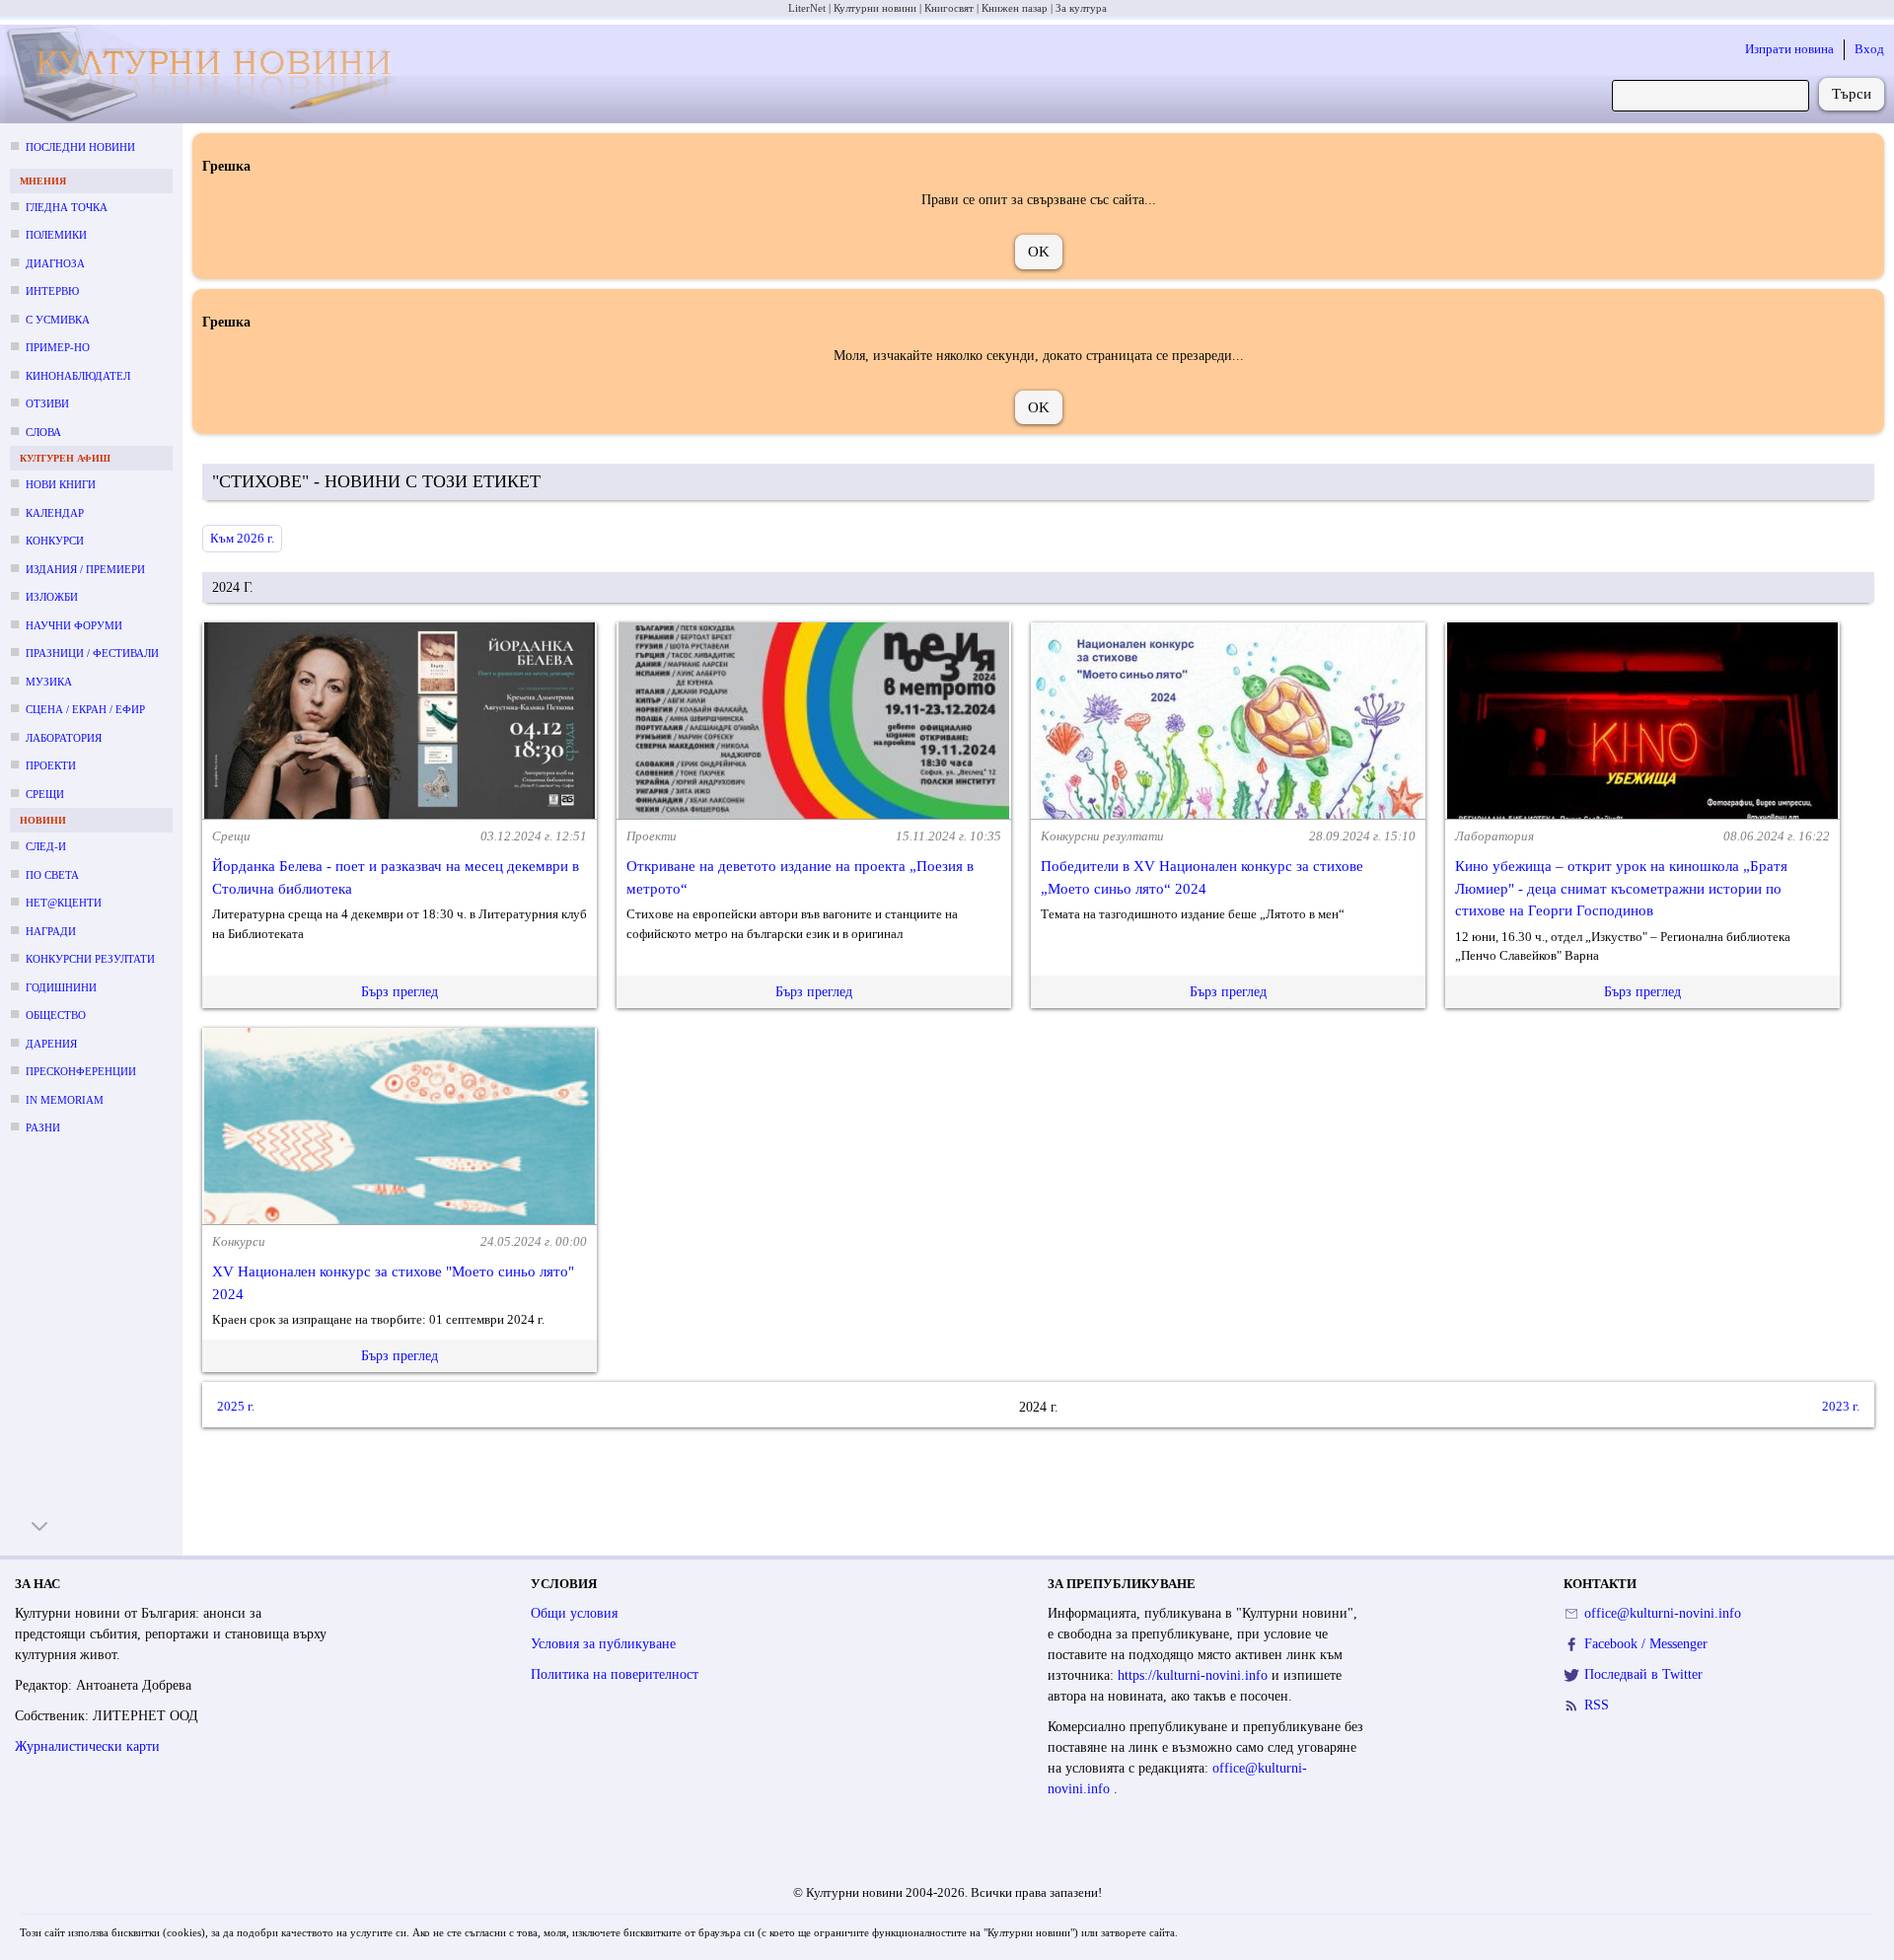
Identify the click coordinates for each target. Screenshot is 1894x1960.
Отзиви (47, 403)
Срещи (45, 794)
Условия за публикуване (603, 1644)
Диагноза (55, 263)
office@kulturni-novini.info (1663, 1613)
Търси (1852, 94)
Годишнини (61, 987)
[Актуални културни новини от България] (208, 74)
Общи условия (574, 1613)
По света (52, 875)
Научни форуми (74, 625)
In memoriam (65, 1100)
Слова (43, 432)
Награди (51, 931)
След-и (46, 846)
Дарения (51, 1044)
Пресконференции (81, 1071)
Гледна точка (67, 207)
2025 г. (236, 1406)
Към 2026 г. (242, 538)
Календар (55, 513)
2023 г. (1841, 1406)
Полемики (56, 235)
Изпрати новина (1789, 49)
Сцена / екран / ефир (85, 709)
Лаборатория (64, 738)
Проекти (51, 765)
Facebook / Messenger (1646, 1644)
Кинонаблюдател (78, 376)
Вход (1869, 49)
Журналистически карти (87, 1746)
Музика (49, 682)
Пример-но (58, 347)
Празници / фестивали (92, 653)
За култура (1081, 8)
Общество (56, 1015)
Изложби (52, 597)
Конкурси (55, 541)
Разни (43, 1127)
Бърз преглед (400, 992)
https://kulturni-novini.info (1195, 1675)
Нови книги (61, 484)
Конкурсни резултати (90, 959)
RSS (1597, 1705)
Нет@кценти (64, 903)
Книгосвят (949, 8)
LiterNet (807, 8)
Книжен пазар (1015, 8)
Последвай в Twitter (1643, 1674)
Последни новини (80, 147)
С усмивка (58, 320)
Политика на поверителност (615, 1674)
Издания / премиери (85, 569)
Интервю (52, 291)
